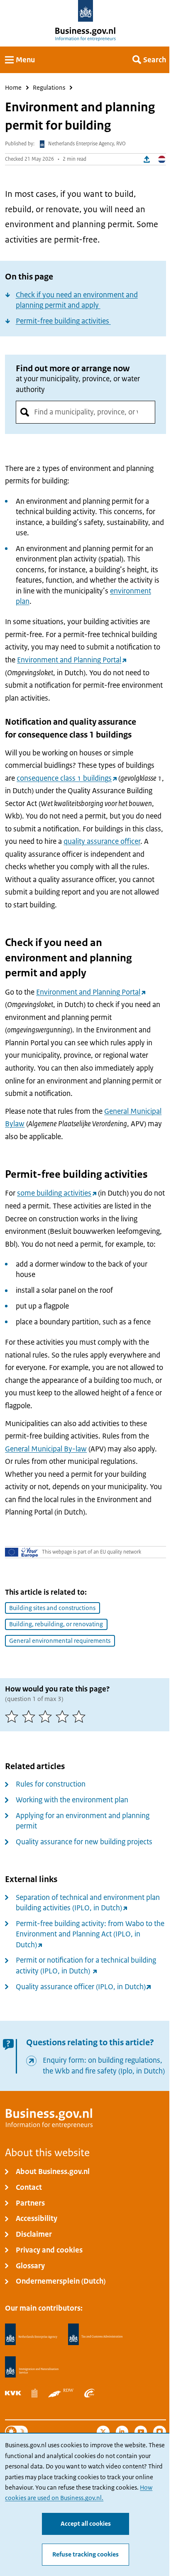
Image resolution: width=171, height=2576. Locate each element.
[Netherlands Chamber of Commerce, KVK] (13, 2393)
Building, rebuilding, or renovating (56, 1624)
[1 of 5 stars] (13, 1717)
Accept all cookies (86, 2524)
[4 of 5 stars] (64, 1717)
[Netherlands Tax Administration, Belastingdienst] (95, 2335)
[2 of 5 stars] (31, 1717)
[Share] (147, 159)
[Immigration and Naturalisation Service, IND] (32, 2367)
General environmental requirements (60, 1641)
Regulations (49, 88)
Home (13, 88)
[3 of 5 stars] (47, 1717)
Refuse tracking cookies (85, 2554)
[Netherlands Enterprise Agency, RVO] (31, 2335)
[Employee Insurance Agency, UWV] (89, 2393)
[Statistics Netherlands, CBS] (34, 2393)
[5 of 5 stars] (81, 1717)
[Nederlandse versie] (162, 159)
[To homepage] (86, 11)
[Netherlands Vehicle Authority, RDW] (61, 2393)
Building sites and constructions (52, 1608)
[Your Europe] (22, 1552)
